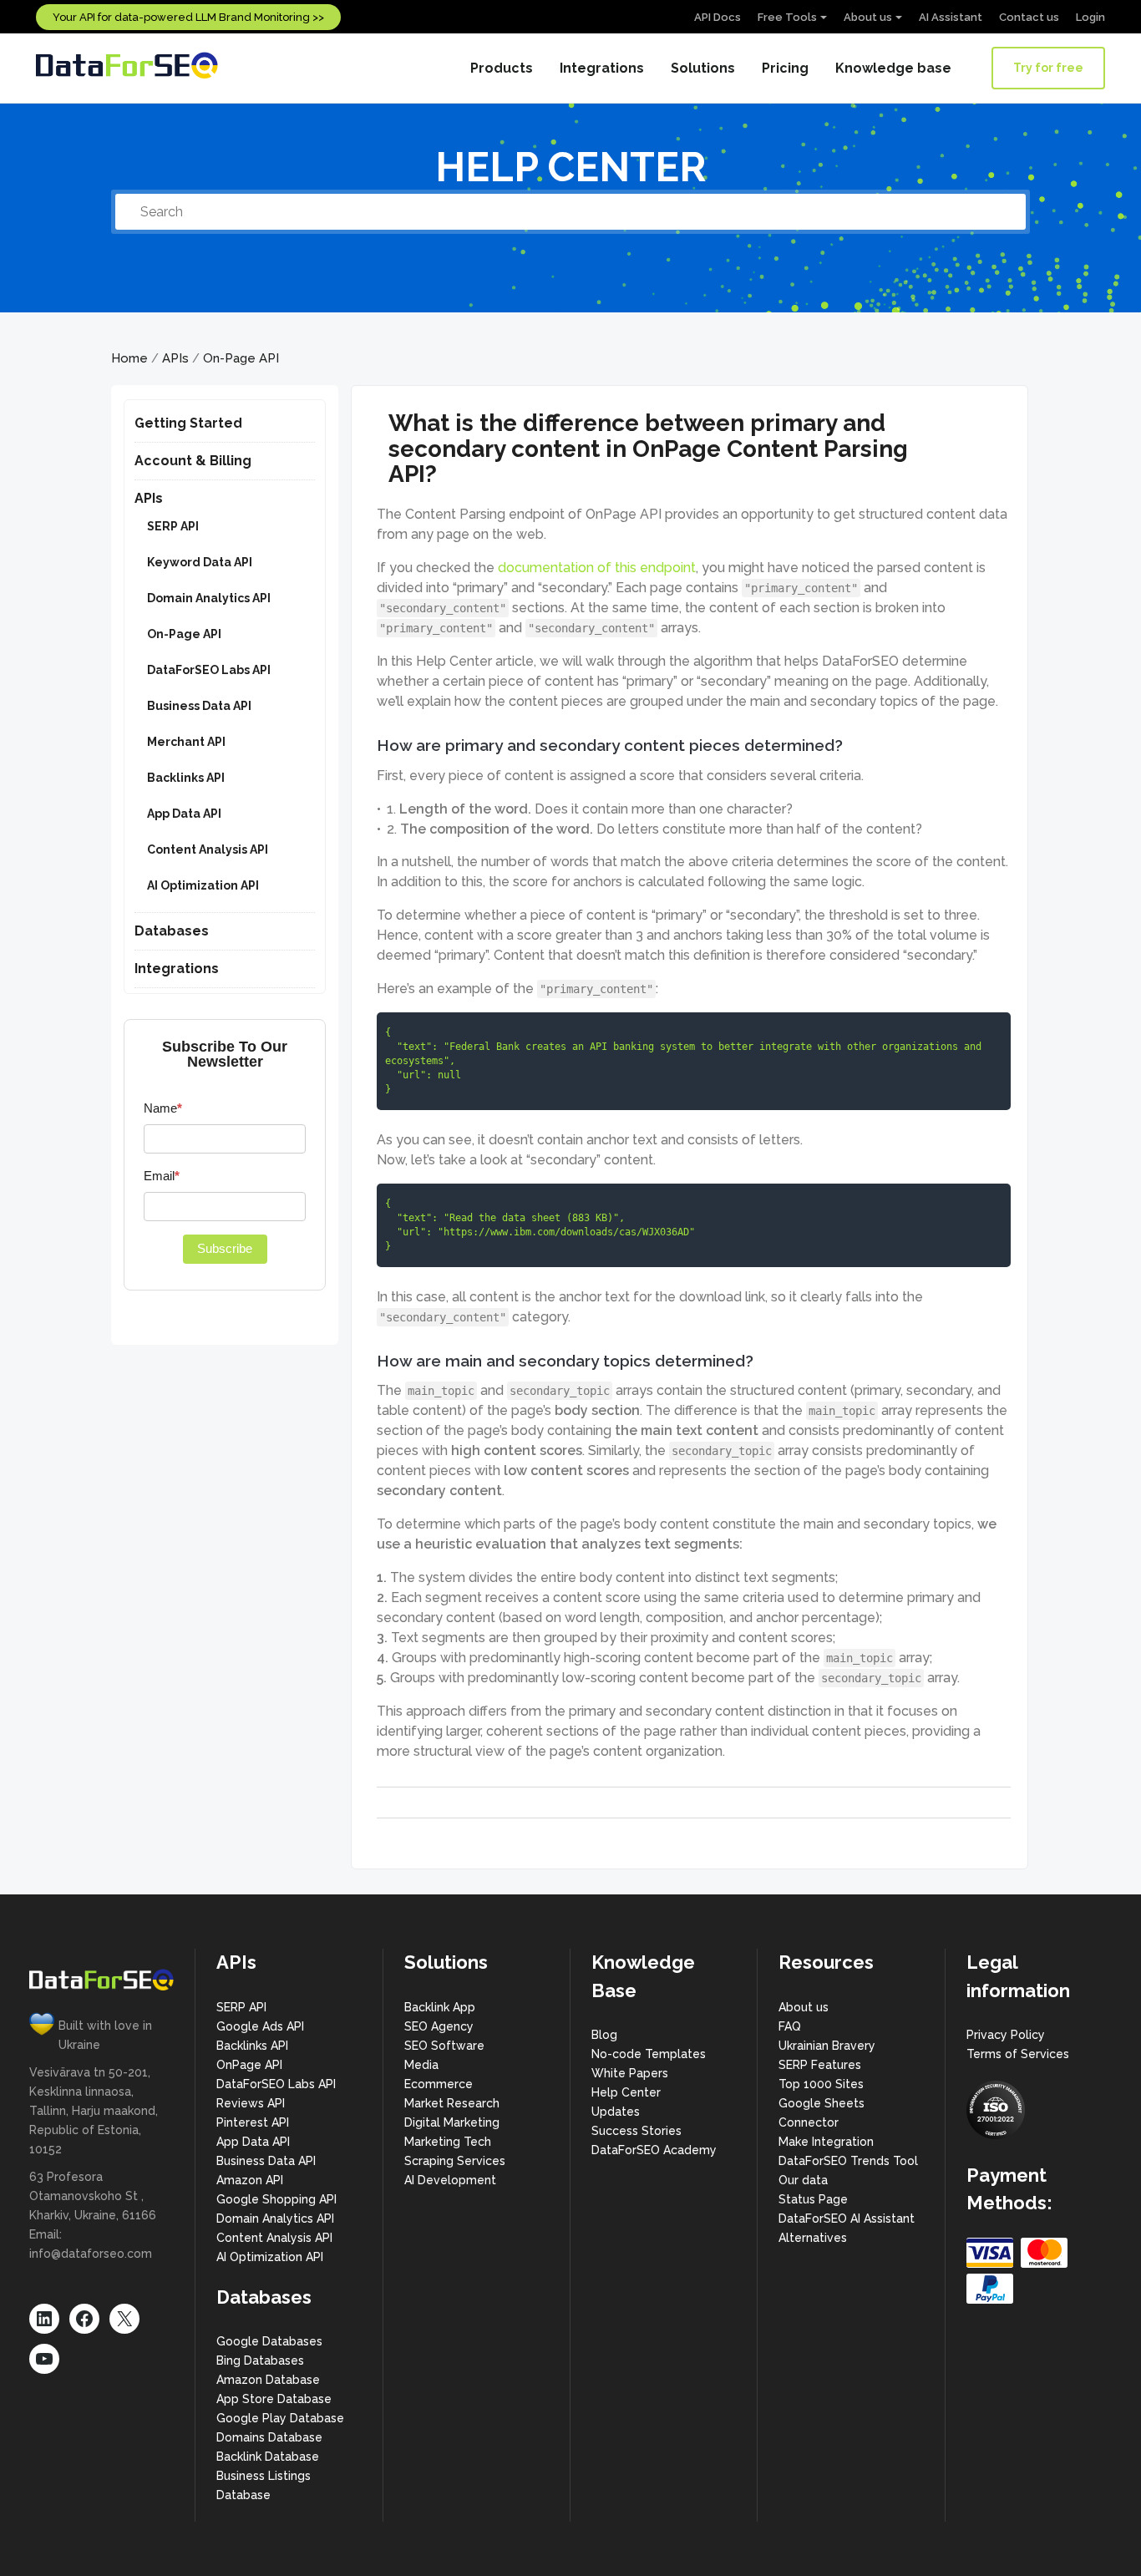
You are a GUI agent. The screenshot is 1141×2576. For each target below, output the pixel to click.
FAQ (790, 2026)
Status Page (813, 2199)
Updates (616, 2112)
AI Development (450, 2180)
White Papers (630, 2073)
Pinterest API (253, 2122)
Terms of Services (1018, 2054)
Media (421, 2065)
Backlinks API (186, 778)
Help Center (626, 2092)
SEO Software (444, 2046)
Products (502, 68)
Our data (803, 2180)
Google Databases (269, 2341)
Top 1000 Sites (821, 2084)
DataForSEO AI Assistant (847, 2219)
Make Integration (826, 2142)
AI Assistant (951, 17)
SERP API (173, 526)
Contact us (1029, 17)
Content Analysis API (208, 849)
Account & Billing (193, 461)
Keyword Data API (200, 562)
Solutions (703, 68)
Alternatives (813, 2238)
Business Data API (199, 706)
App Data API (184, 814)
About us (868, 17)
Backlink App (440, 2007)
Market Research (452, 2103)
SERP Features (820, 2065)
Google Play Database (280, 2418)
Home (129, 358)
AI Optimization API (203, 885)
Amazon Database (268, 2380)
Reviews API (251, 2103)
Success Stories (636, 2131)
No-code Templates (649, 2054)
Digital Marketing (452, 2122)
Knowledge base (893, 68)
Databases (172, 931)
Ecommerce (439, 2084)
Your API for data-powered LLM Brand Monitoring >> (188, 17)
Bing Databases (260, 2360)
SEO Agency (439, 2026)
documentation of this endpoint (597, 568)
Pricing (785, 68)
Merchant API (186, 742)
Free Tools (787, 17)
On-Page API (241, 358)
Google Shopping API (276, 2199)
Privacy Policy (1006, 2035)
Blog (604, 2035)
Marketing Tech (448, 2142)
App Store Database (274, 2399)
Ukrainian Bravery (827, 2046)
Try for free (1048, 68)
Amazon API (250, 2180)
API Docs (718, 17)
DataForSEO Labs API (209, 670)
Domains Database (269, 2437)
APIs (175, 358)
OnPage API (249, 2065)
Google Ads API (260, 2026)
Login (1090, 17)
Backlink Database (268, 2457)
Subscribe (225, 1248)
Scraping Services (455, 2161)
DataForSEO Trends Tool (848, 2161)
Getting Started (188, 423)
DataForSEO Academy (654, 2150)
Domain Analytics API (209, 598)
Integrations (602, 68)
